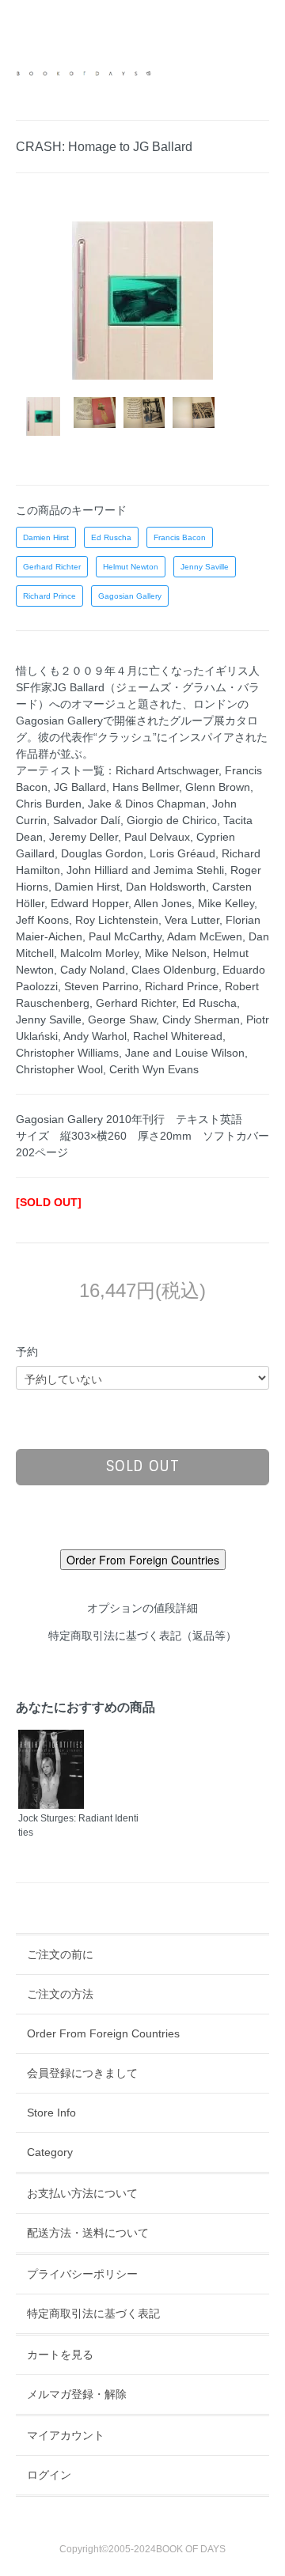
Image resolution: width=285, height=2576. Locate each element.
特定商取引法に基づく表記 (93, 2313)
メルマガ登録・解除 (77, 2394)
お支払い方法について (82, 2193)
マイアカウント (66, 2435)
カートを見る (60, 2355)
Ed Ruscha (111, 537)
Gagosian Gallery (130, 596)
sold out (143, 1466)
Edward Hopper (89, 903)
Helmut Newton (131, 567)
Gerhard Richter (52, 567)
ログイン (49, 2475)
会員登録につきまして (82, 2073)
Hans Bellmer (146, 787)
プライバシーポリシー (82, 2274)
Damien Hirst (46, 537)
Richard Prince (49, 596)
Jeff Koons (42, 920)
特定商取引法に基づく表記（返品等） (142, 1636)
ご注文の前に (60, 1954)
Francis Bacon (180, 537)
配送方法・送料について (88, 2233)
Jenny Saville (205, 567)
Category (50, 2152)
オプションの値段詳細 (142, 1608)
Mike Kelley (226, 903)
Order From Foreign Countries (103, 2033)
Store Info (51, 2113)
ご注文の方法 (60, 1994)
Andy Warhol (95, 1036)
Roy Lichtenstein (117, 920)
